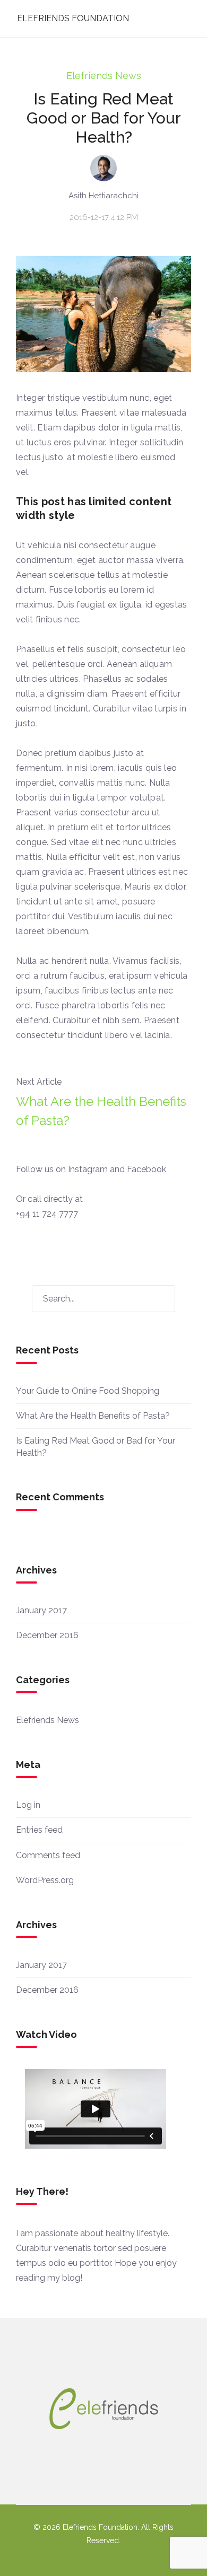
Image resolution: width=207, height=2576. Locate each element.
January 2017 (41, 1610)
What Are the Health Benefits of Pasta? (101, 1111)
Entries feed (39, 1830)
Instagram (88, 1169)
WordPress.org (45, 1880)
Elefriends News (104, 76)
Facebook (146, 1169)
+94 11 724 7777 (47, 1214)
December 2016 (47, 1635)
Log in (28, 1805)
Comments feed (48, 1855)
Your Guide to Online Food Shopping (88, 1391)
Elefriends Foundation (73, 18)
